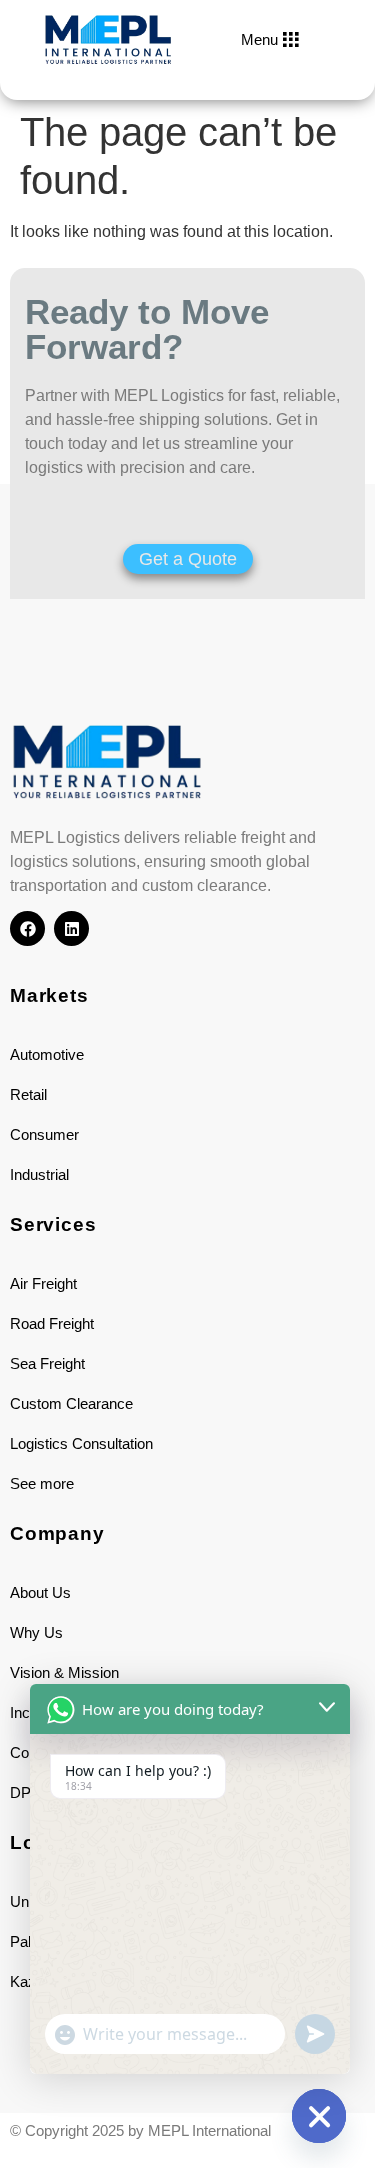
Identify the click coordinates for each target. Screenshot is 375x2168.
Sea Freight (47, 1363)
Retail (28, 1094)
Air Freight (43, 1283)
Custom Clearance (71, 1403)
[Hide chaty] (319, 2116)
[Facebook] (27, 928)
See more (42, 1483)
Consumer (44, 1134)
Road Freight (52, 1323)
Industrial (39, 1174)
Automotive (47, 1054)
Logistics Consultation (81, 1443)
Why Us (36, 1632)
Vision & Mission (64, 1672)
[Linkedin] (71, 928)
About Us (40, 1592)
